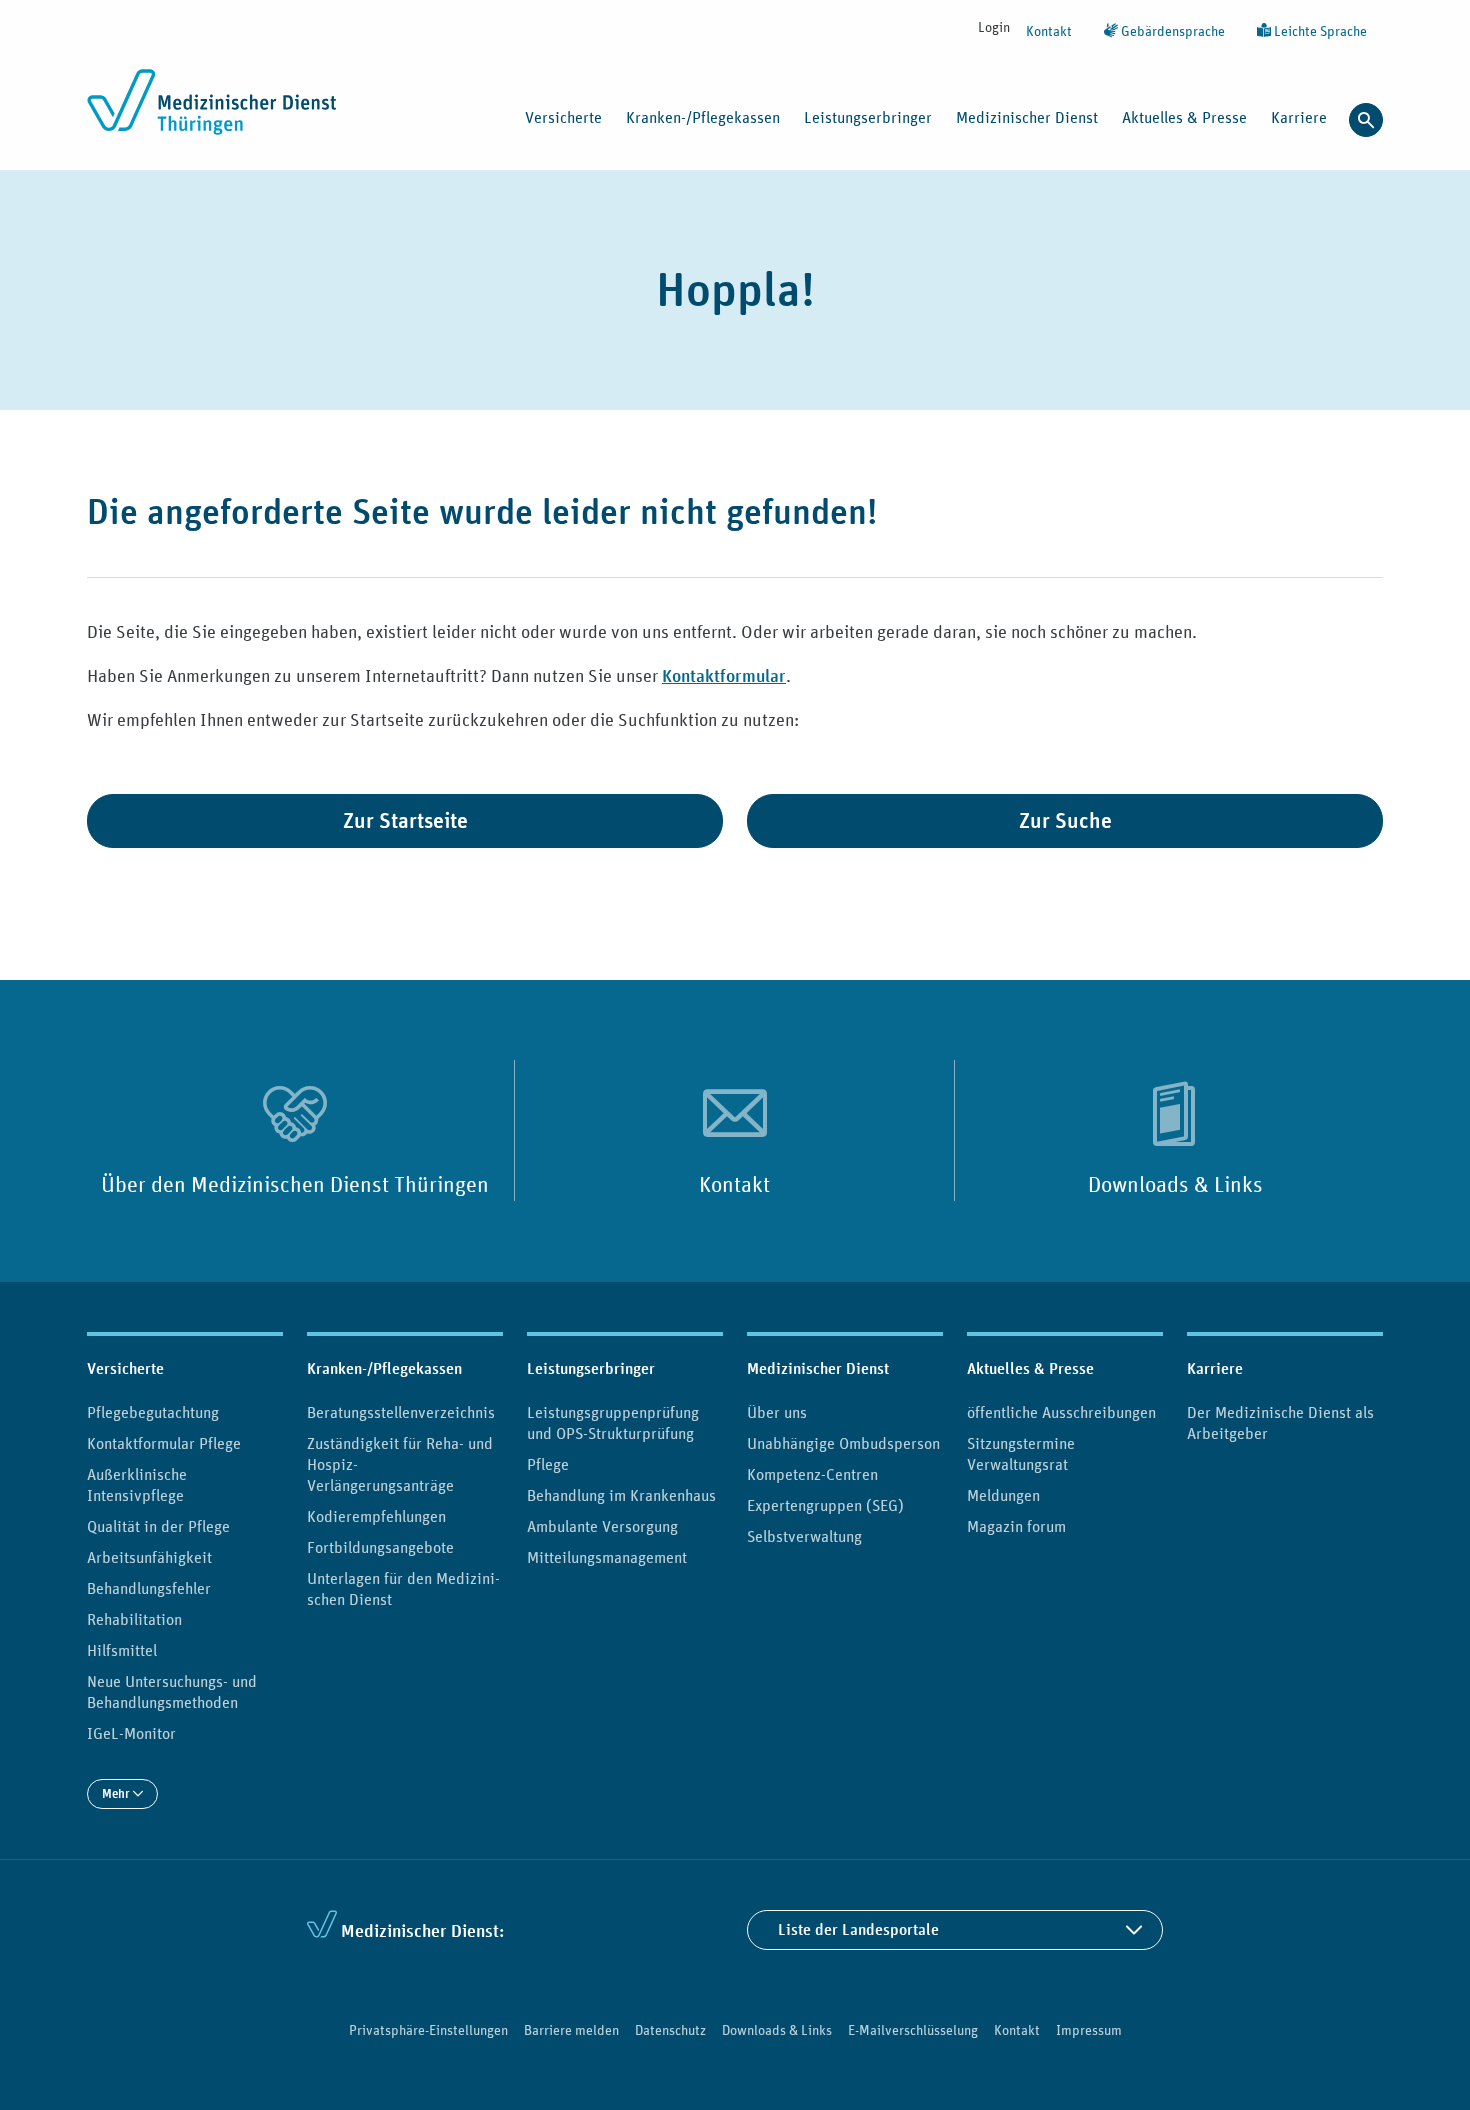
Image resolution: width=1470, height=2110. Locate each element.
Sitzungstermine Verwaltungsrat (1021, 1453)
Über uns (777, 1412)
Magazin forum (1016, 1526)
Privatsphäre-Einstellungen (428, 2030)
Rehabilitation (134, 1619)
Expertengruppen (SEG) (825, 1505)
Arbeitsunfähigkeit (149, 1557)
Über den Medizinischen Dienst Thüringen (295, 1184)
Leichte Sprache (1319, 31)
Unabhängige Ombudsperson (843, 1443)
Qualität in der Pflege (158, 1526)
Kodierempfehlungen (376, 1516)
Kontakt (1049, 31)
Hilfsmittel (122, 1650)
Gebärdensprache (1171, 31)
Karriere (1215, 1368)
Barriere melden (571, 2030)
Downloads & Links (1175, 1184)
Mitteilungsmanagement (607, 1557)
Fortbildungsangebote (380, 1547)
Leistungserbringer (591, 1368)
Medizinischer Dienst (818, 1368)
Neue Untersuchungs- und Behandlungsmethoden (172, 1691)
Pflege (548, 1464)
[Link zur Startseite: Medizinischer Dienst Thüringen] (217, 113)
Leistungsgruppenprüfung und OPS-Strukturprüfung (613, 1422)
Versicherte (125, 1368)
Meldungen (1003, 1495)
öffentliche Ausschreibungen (1061, 1412)
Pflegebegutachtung (153, 1412)
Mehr (117, 1793)
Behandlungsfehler (149, 1588)
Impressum (1089, 2030)
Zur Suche (1065, 820)
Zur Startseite (405, 820)
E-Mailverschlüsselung (913, 2030)
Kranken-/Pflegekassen (384, 1368)
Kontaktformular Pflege (164, 1443)
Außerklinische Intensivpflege (137, 1484)
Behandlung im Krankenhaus (621, 1495)
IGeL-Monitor (131, 1733)
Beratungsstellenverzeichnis (401, 1412)
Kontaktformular (724, 675)
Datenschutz (670, 2030)
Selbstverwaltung (804, 1536)
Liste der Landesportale (858, 1929)
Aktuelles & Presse (1030, 1368)
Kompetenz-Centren (812, 1474)
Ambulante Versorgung (602, 1526)
